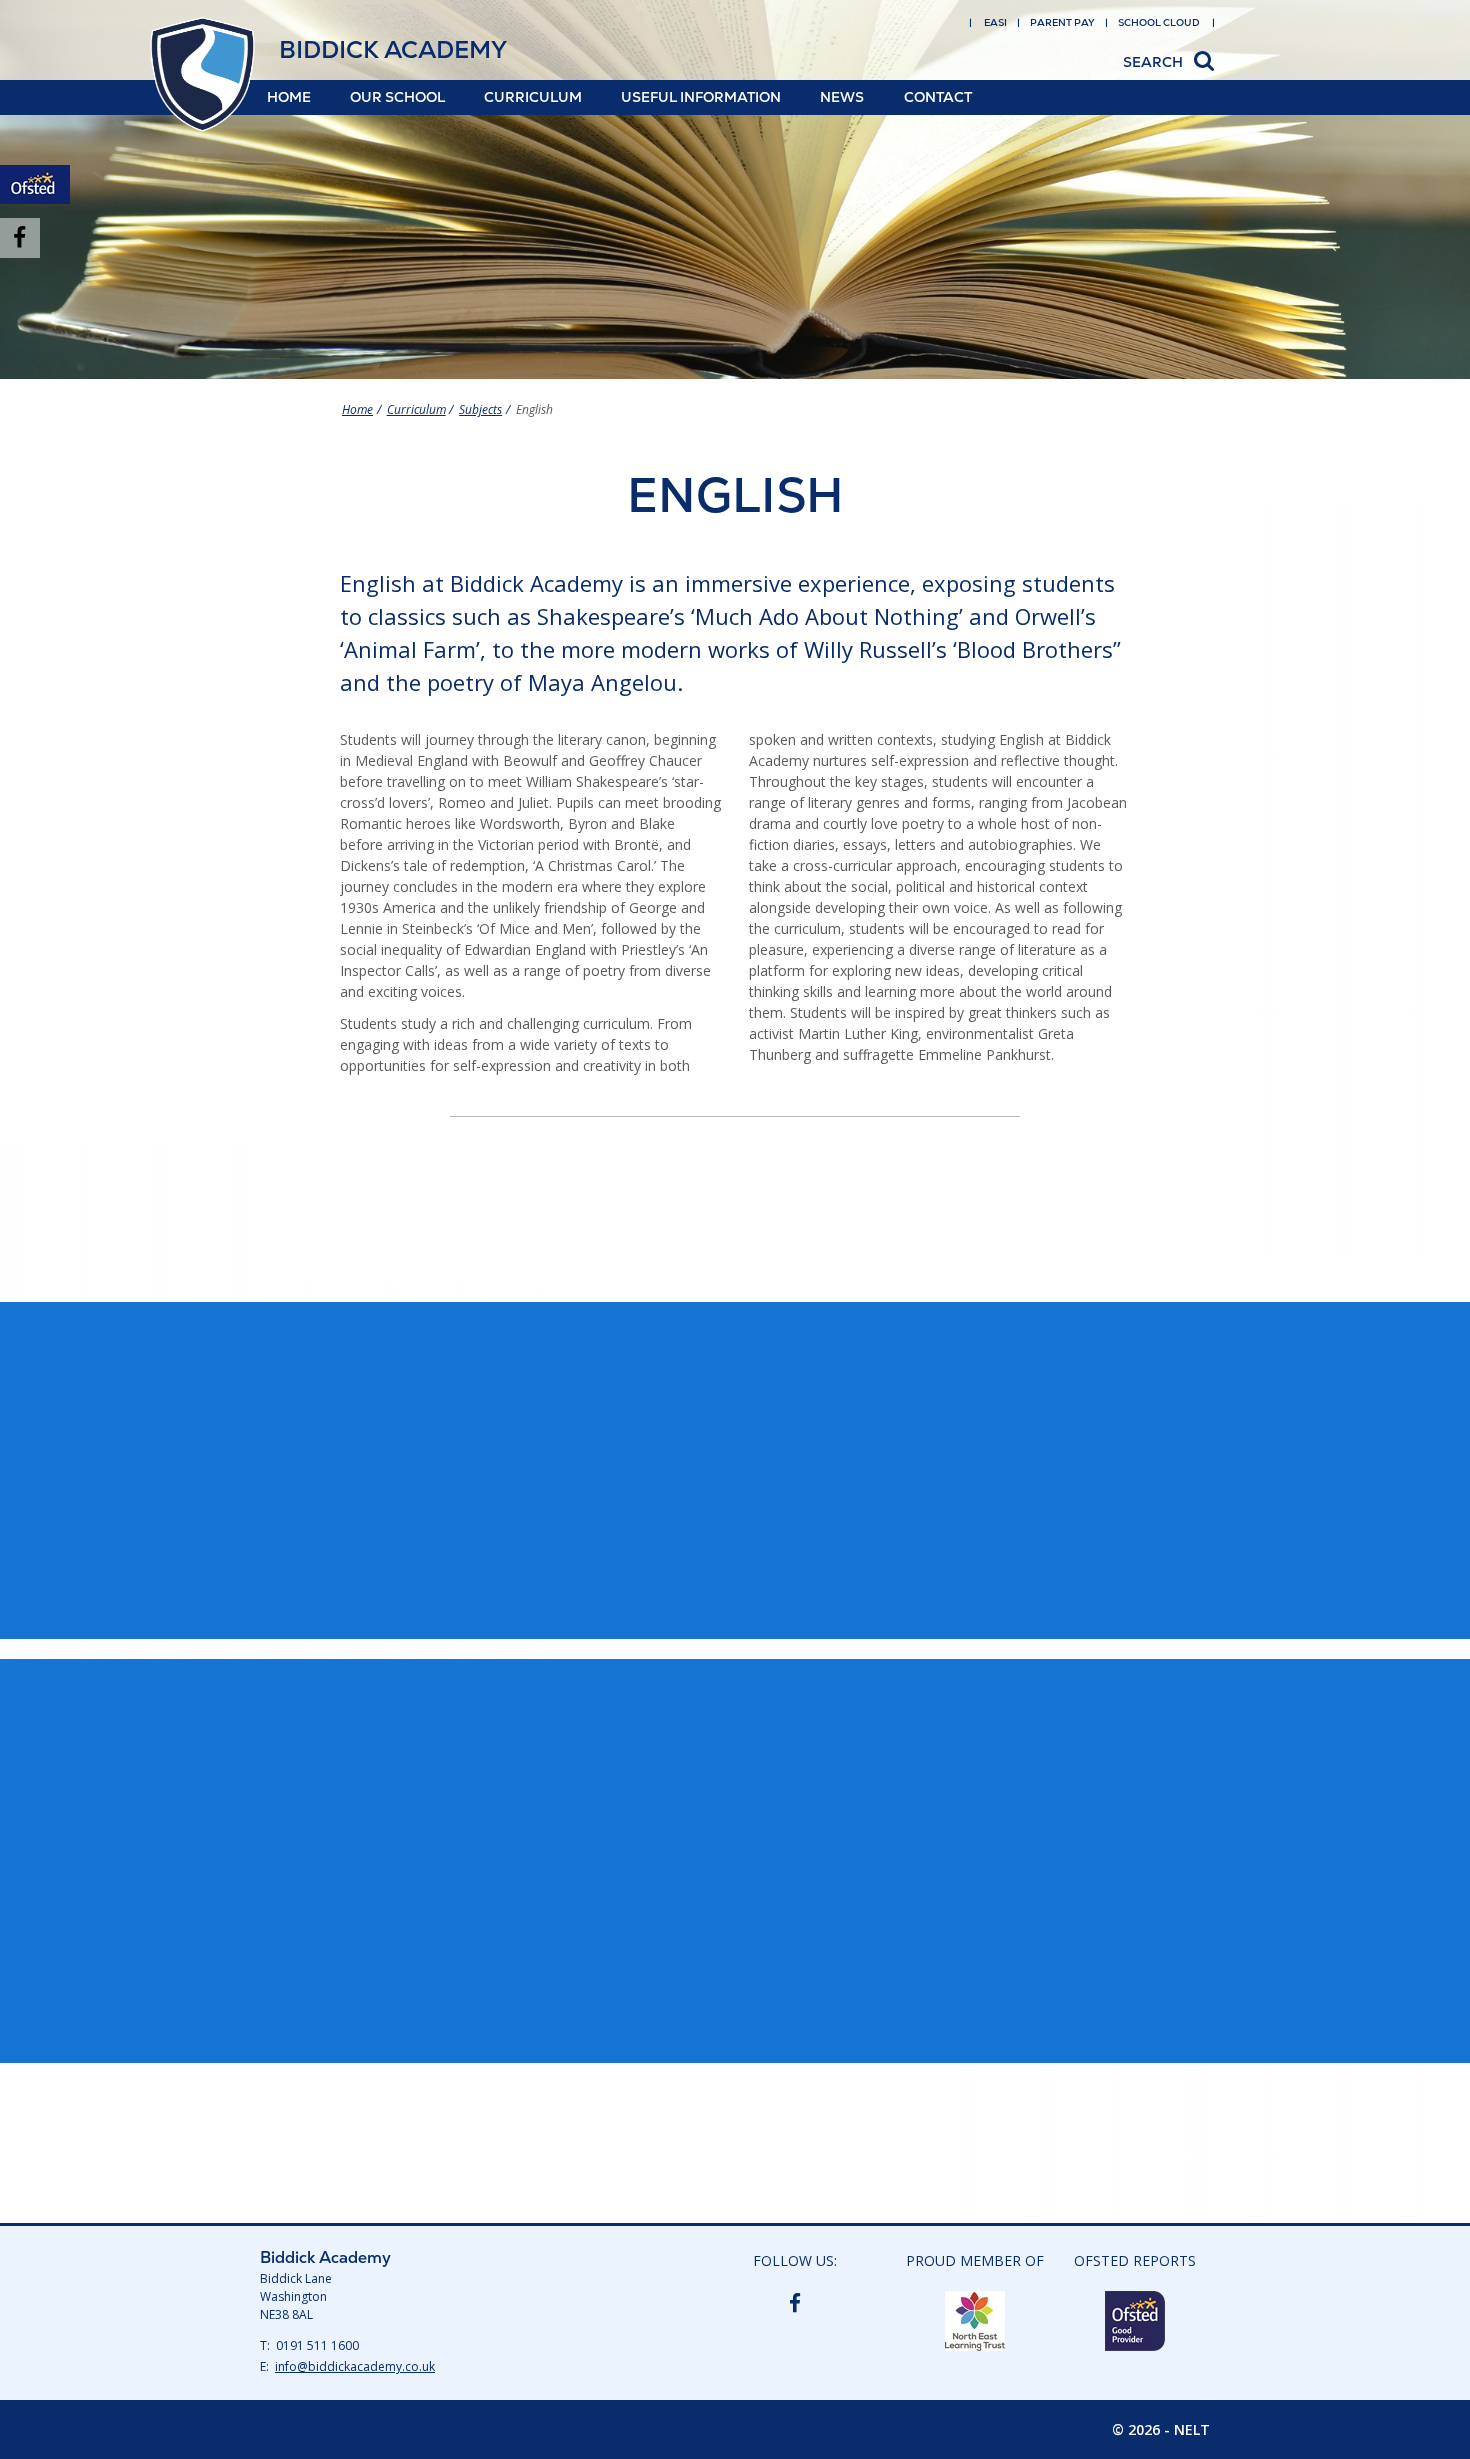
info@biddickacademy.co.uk (355, 2366)
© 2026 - (1161, 2429)
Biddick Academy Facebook (795, 2302)
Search (1153, 62)
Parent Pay (1062, 22)
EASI (995, 22)
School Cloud (1159, 22)
